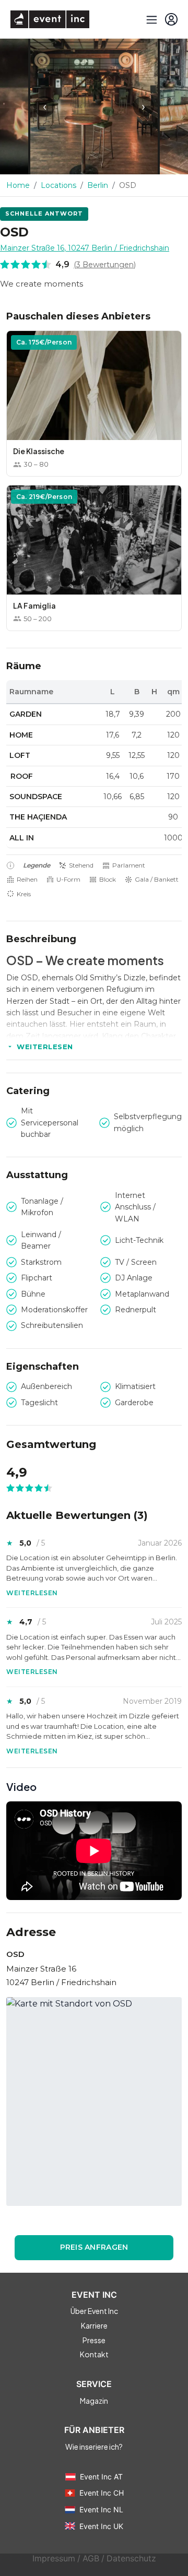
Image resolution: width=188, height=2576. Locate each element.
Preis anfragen (94, 2247)
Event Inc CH (102, 2493)
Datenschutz (131, 2559)
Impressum (54, 2559)
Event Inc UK (101, 2526)
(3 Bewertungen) (105, 265)
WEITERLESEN (45, 1047)
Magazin (94, 2401)
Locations (58, 185)
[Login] (171, 19)
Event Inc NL (101, 2509)
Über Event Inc (94, 2311)
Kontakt (94, 2354)
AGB (91, 2559)
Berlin (98, 185)
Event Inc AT (101, 2477)
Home (18, 185)
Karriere (94, 2325)
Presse (94, 2340)
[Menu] (150, 19)
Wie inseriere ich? (94, 2447)
